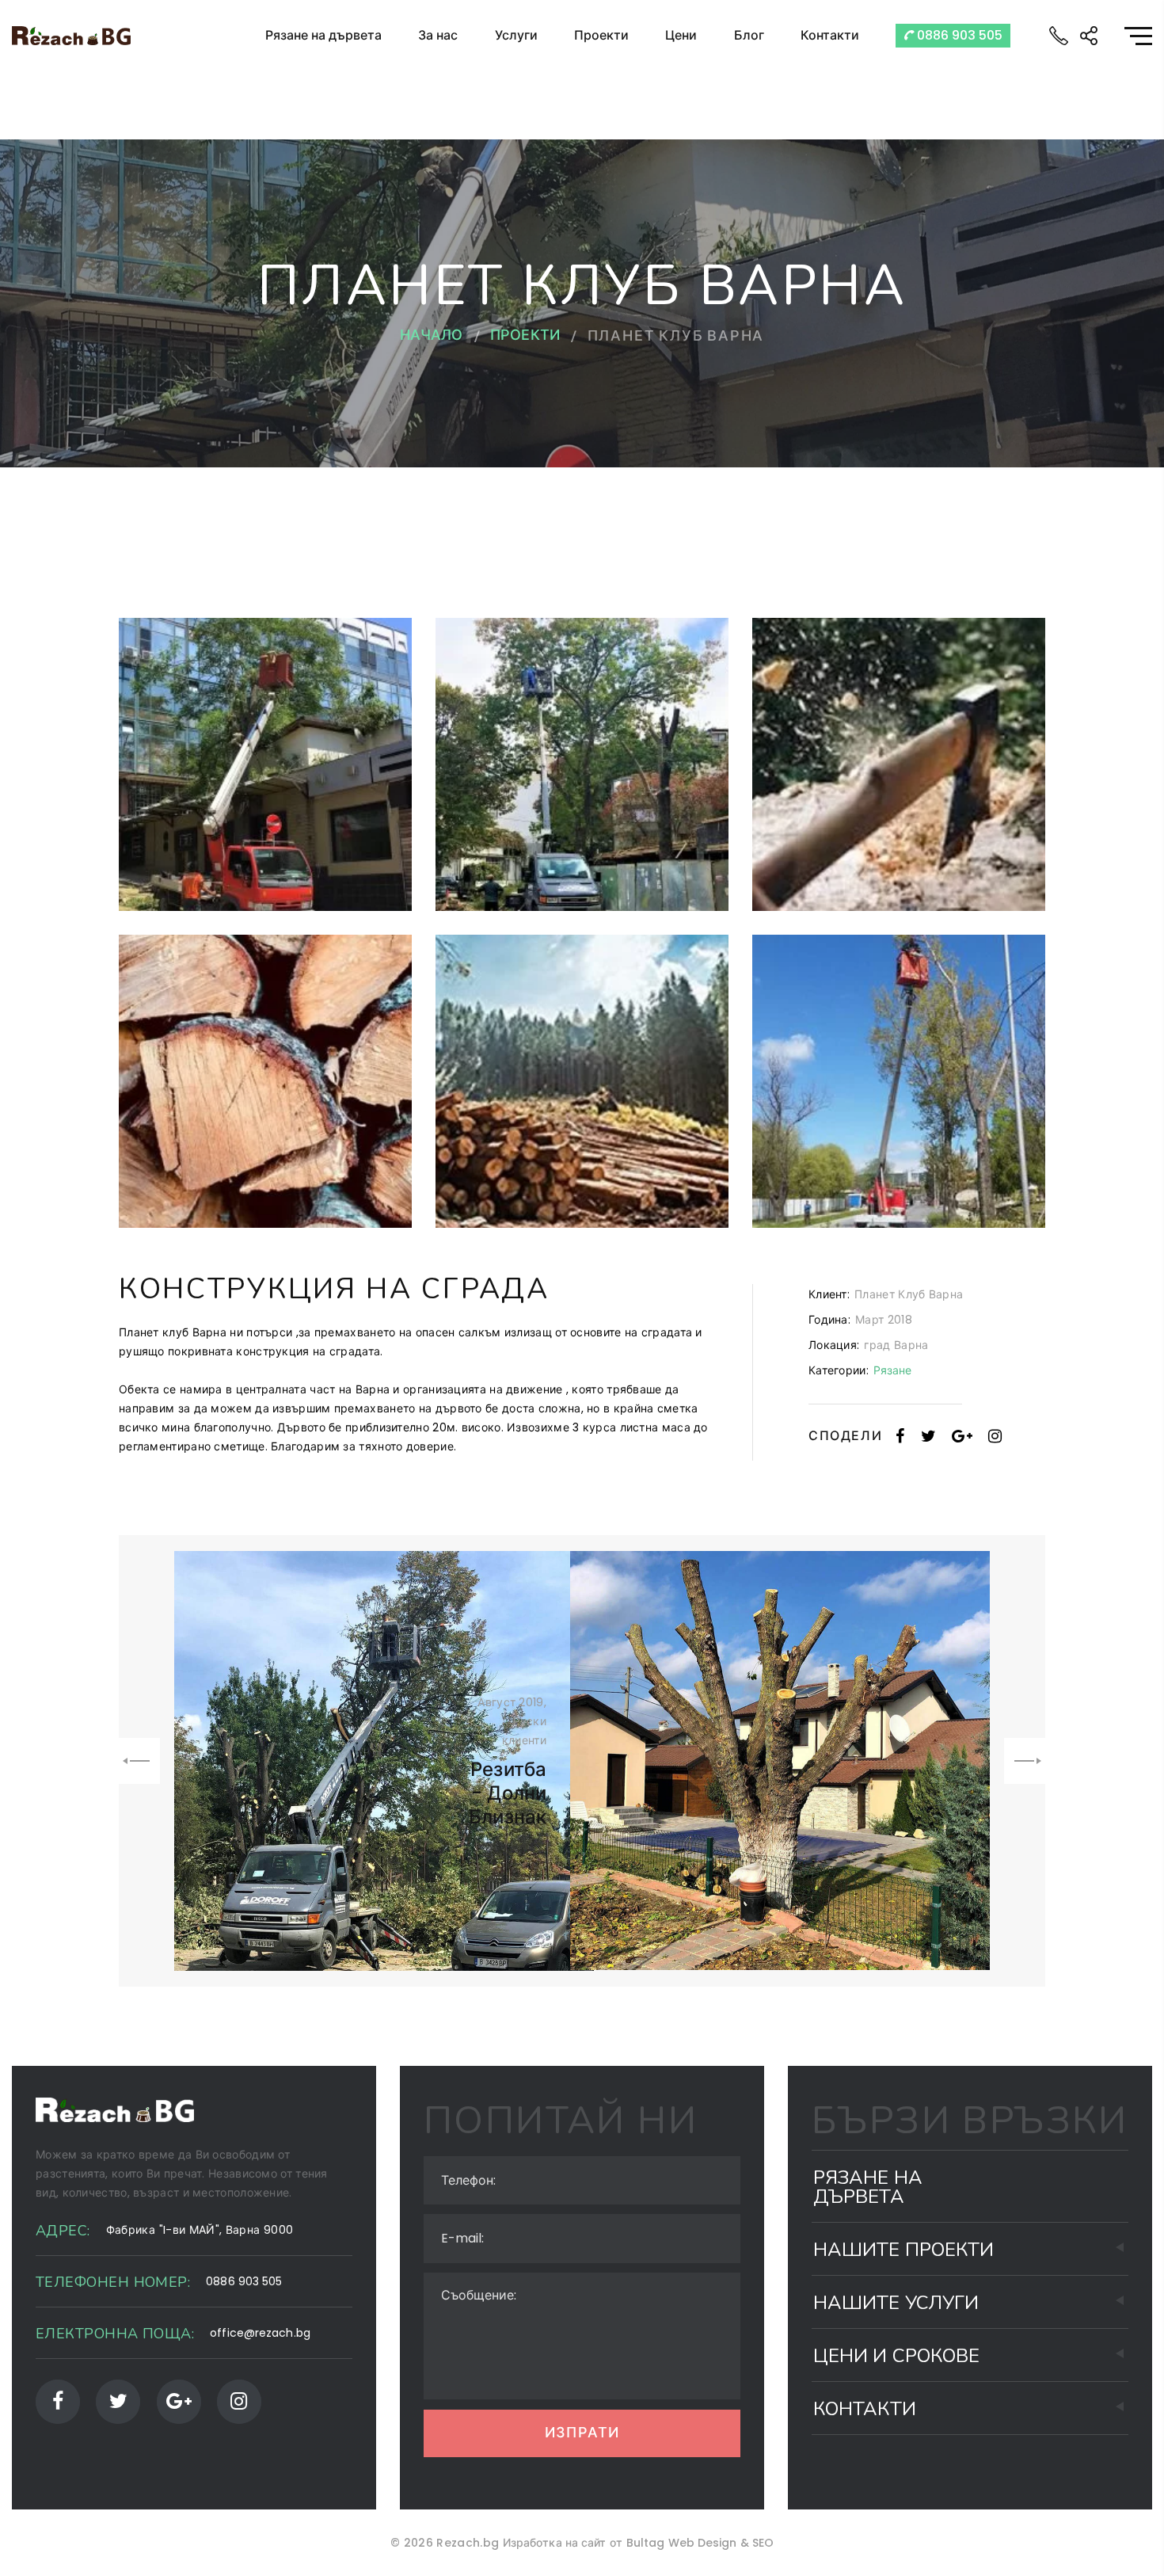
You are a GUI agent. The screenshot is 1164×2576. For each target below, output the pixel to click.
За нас (438, 35)
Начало (432, 337)
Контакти (830, 35)
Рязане (893, 1370)
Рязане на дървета (323, 35)
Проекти (601, 35)
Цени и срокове (896, 2356)
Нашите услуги (896, 2303)
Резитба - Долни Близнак (508, 1793)
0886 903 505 (958, 35)
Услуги (516, 35)
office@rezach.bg (260, 2333)
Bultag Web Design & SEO (700, 2543)
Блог (749, 35)
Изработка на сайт (555, 2543)
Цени (681, 35)
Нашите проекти (903, 2250)
